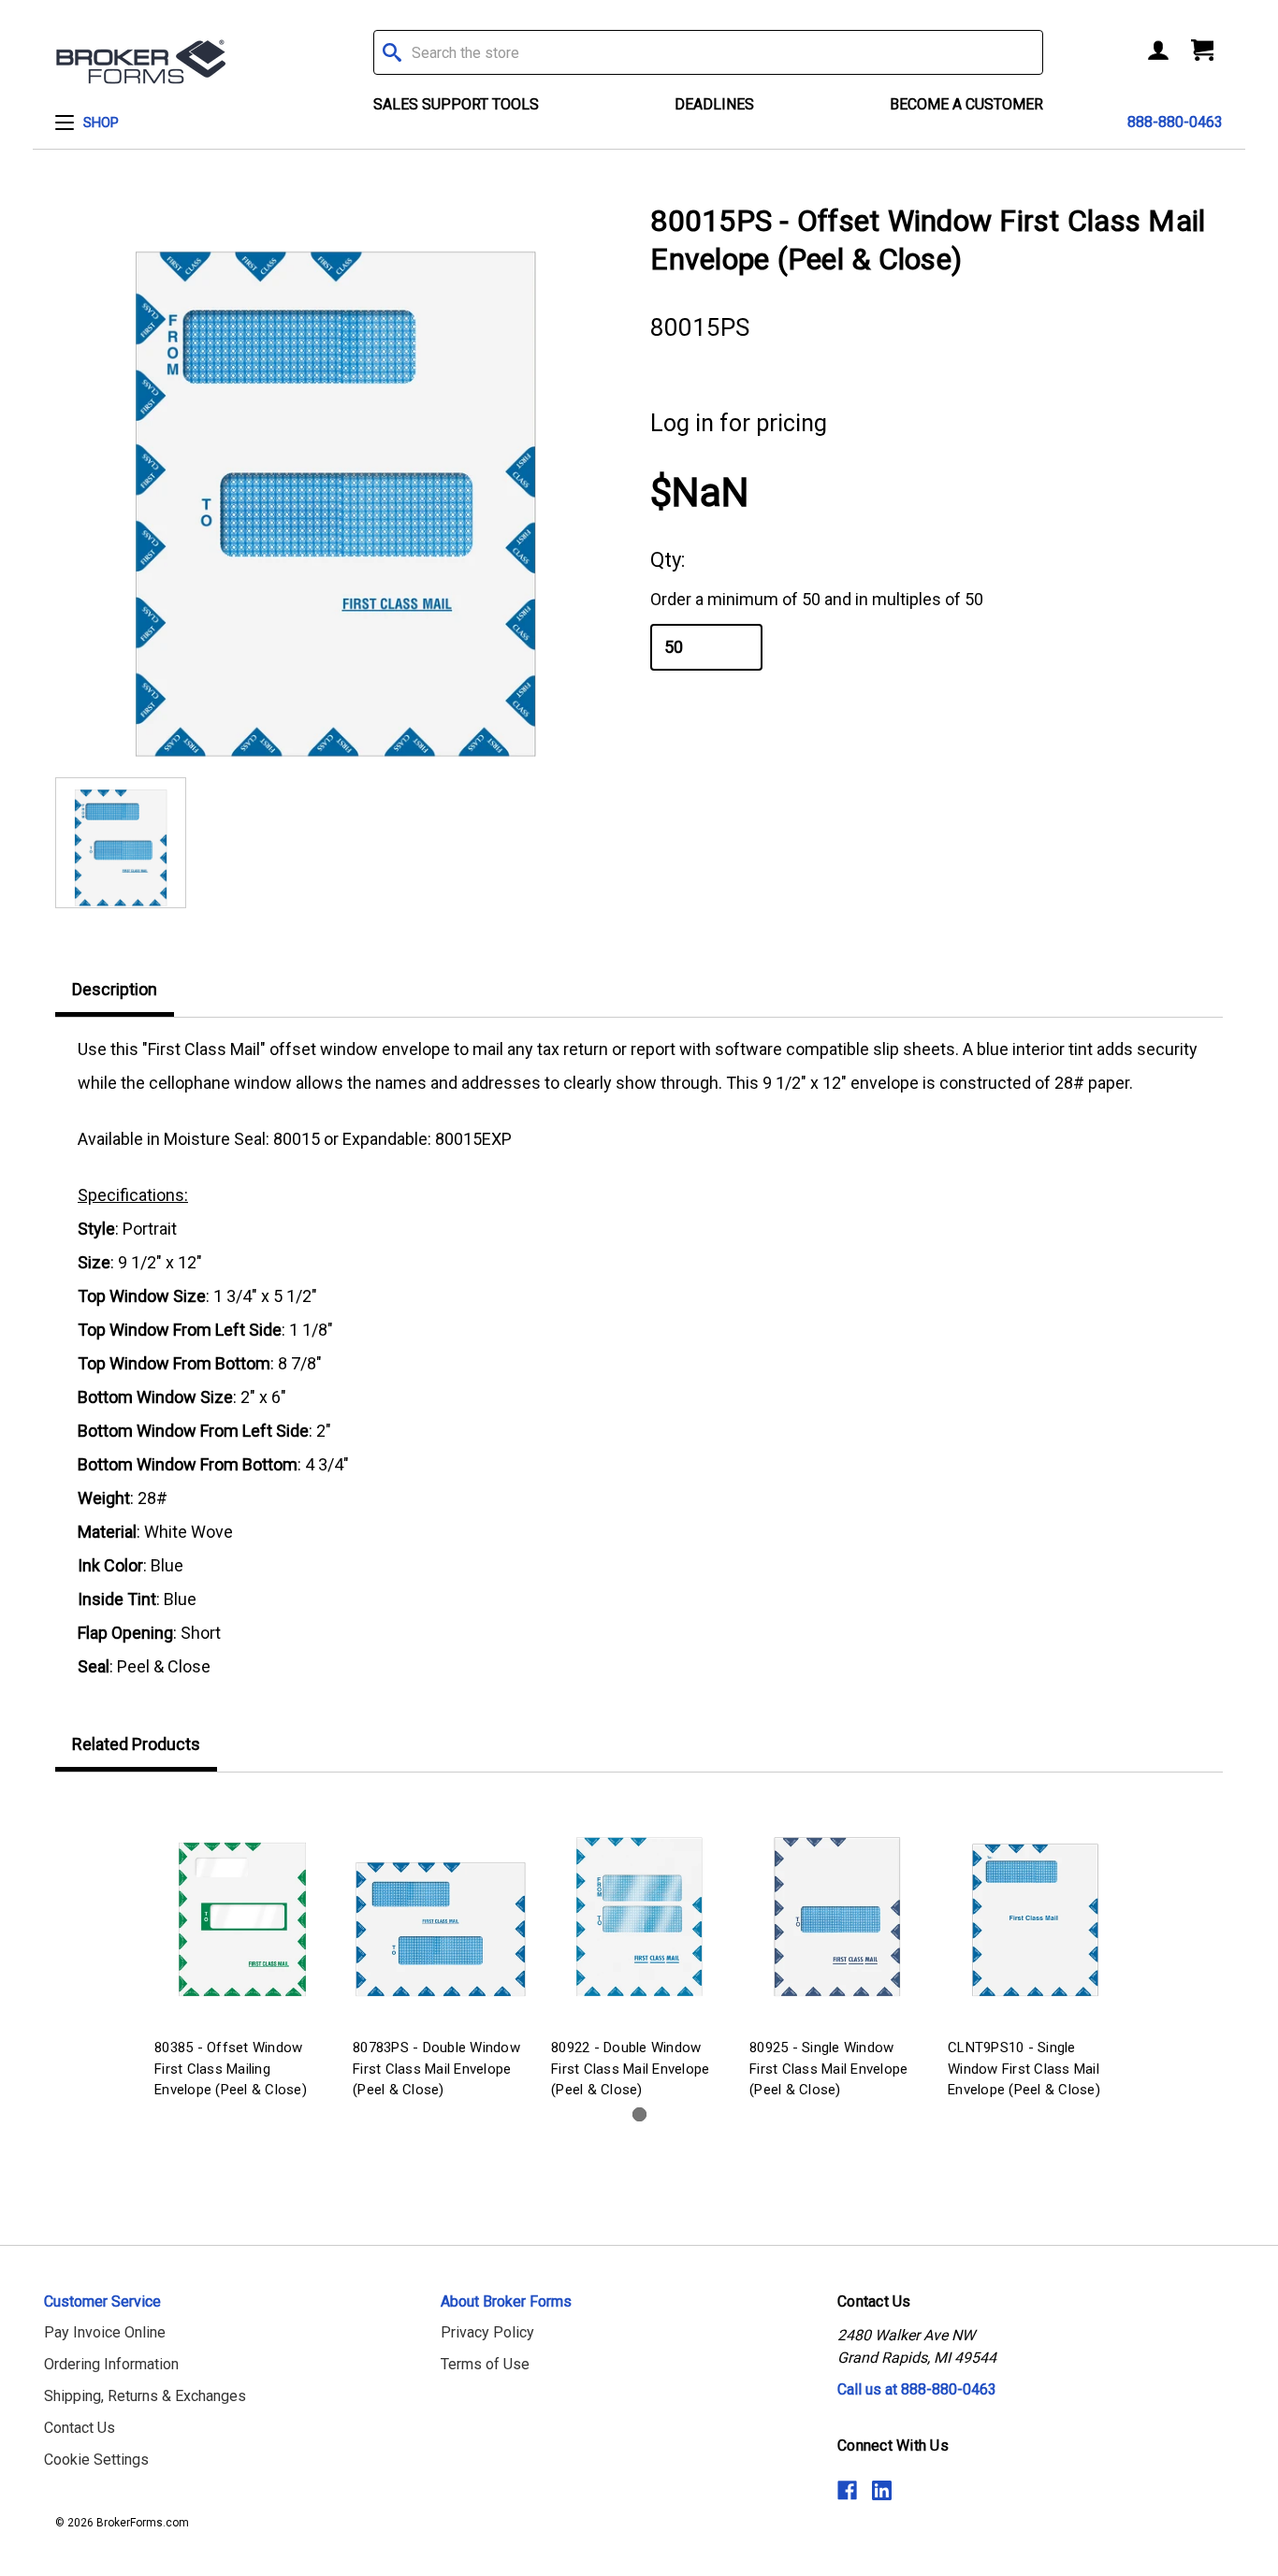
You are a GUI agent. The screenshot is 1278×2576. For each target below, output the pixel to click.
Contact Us (80, 2428)
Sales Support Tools (456, 104)
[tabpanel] (242, 1950)
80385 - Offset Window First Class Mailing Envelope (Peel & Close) (231, 2069)
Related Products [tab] (136, 1744)
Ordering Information (111, 2364)
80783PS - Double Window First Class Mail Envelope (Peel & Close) (436, 2069)
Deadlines (714, 104)
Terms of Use (485, 2364)
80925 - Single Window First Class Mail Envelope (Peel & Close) (828, 2069)
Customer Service (102, 2301)
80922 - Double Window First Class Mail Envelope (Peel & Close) (630, 2069)
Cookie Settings (96, 2460)
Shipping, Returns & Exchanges (145, 2396)
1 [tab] (639, 2114)
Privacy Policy (487, 2332)
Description (115, 989)
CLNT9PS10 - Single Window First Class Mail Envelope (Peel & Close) (1024, 2069)
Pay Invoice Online (105, 2332)
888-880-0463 (1175, 122)
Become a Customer (966, 104)
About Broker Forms (506, 2301)
